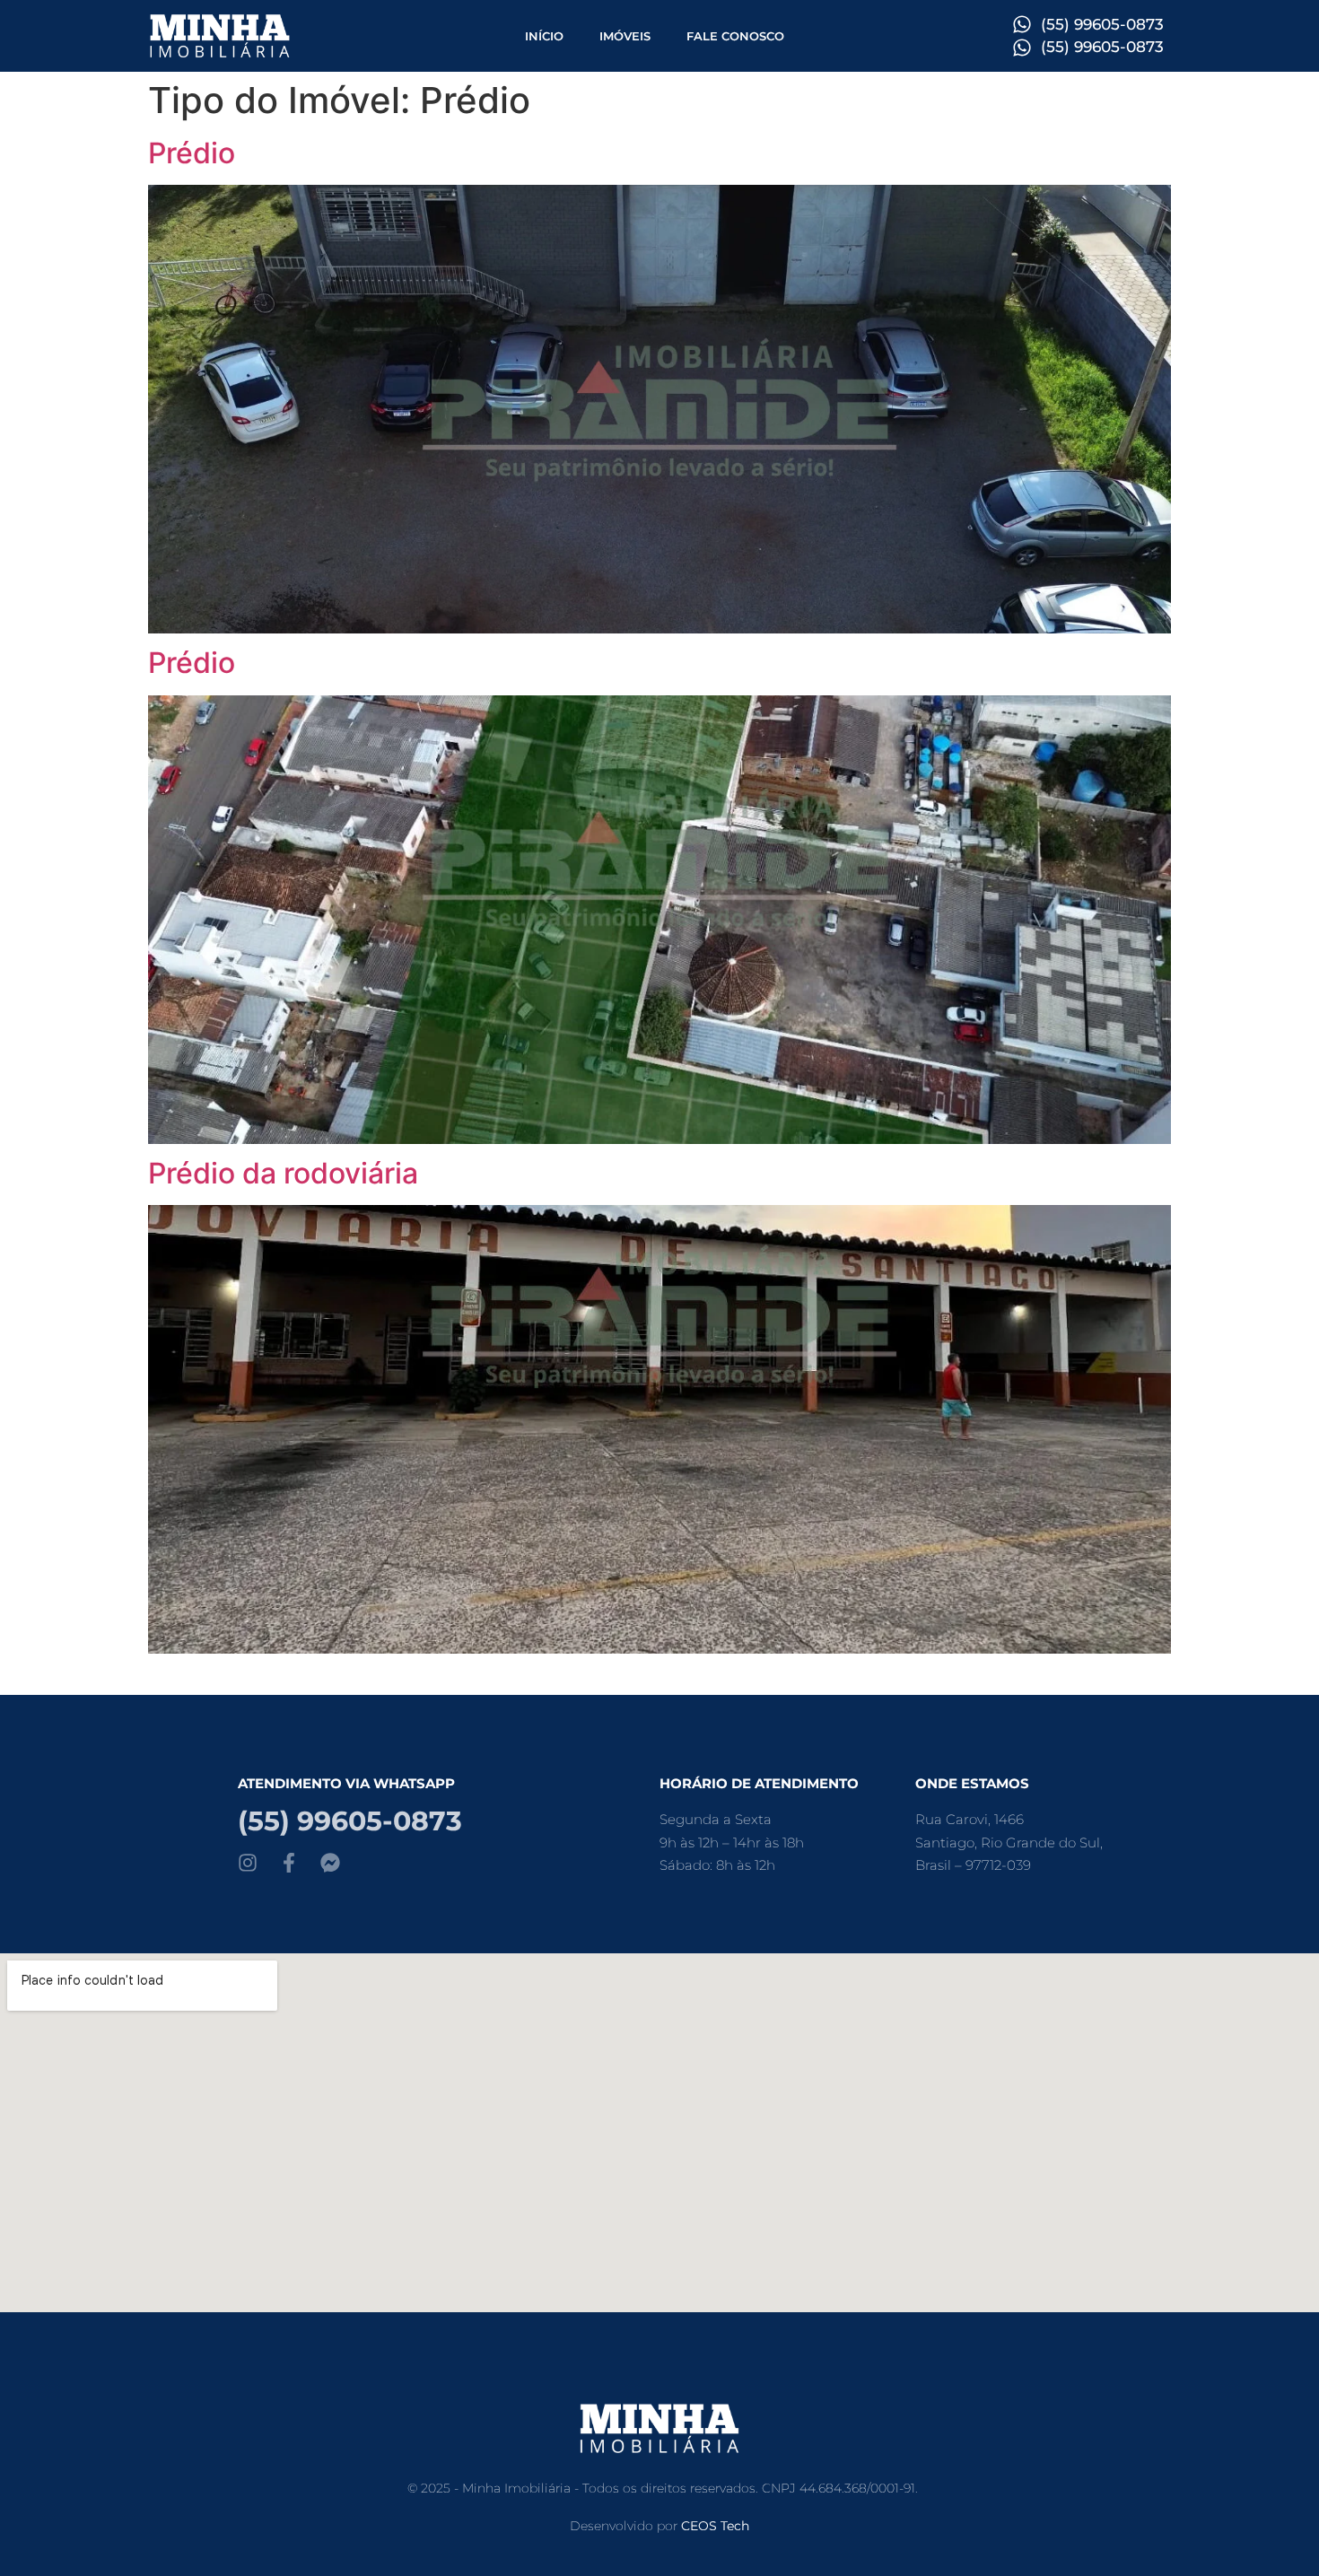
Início (544, 36)
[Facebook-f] (289, 1863)
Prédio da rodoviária (283, 1173)
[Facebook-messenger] (330, 1863)
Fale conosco (735, 36)
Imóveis (625, 36)
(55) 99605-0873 (350, 1821)
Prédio (192, 153)
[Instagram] (248, 1863)
